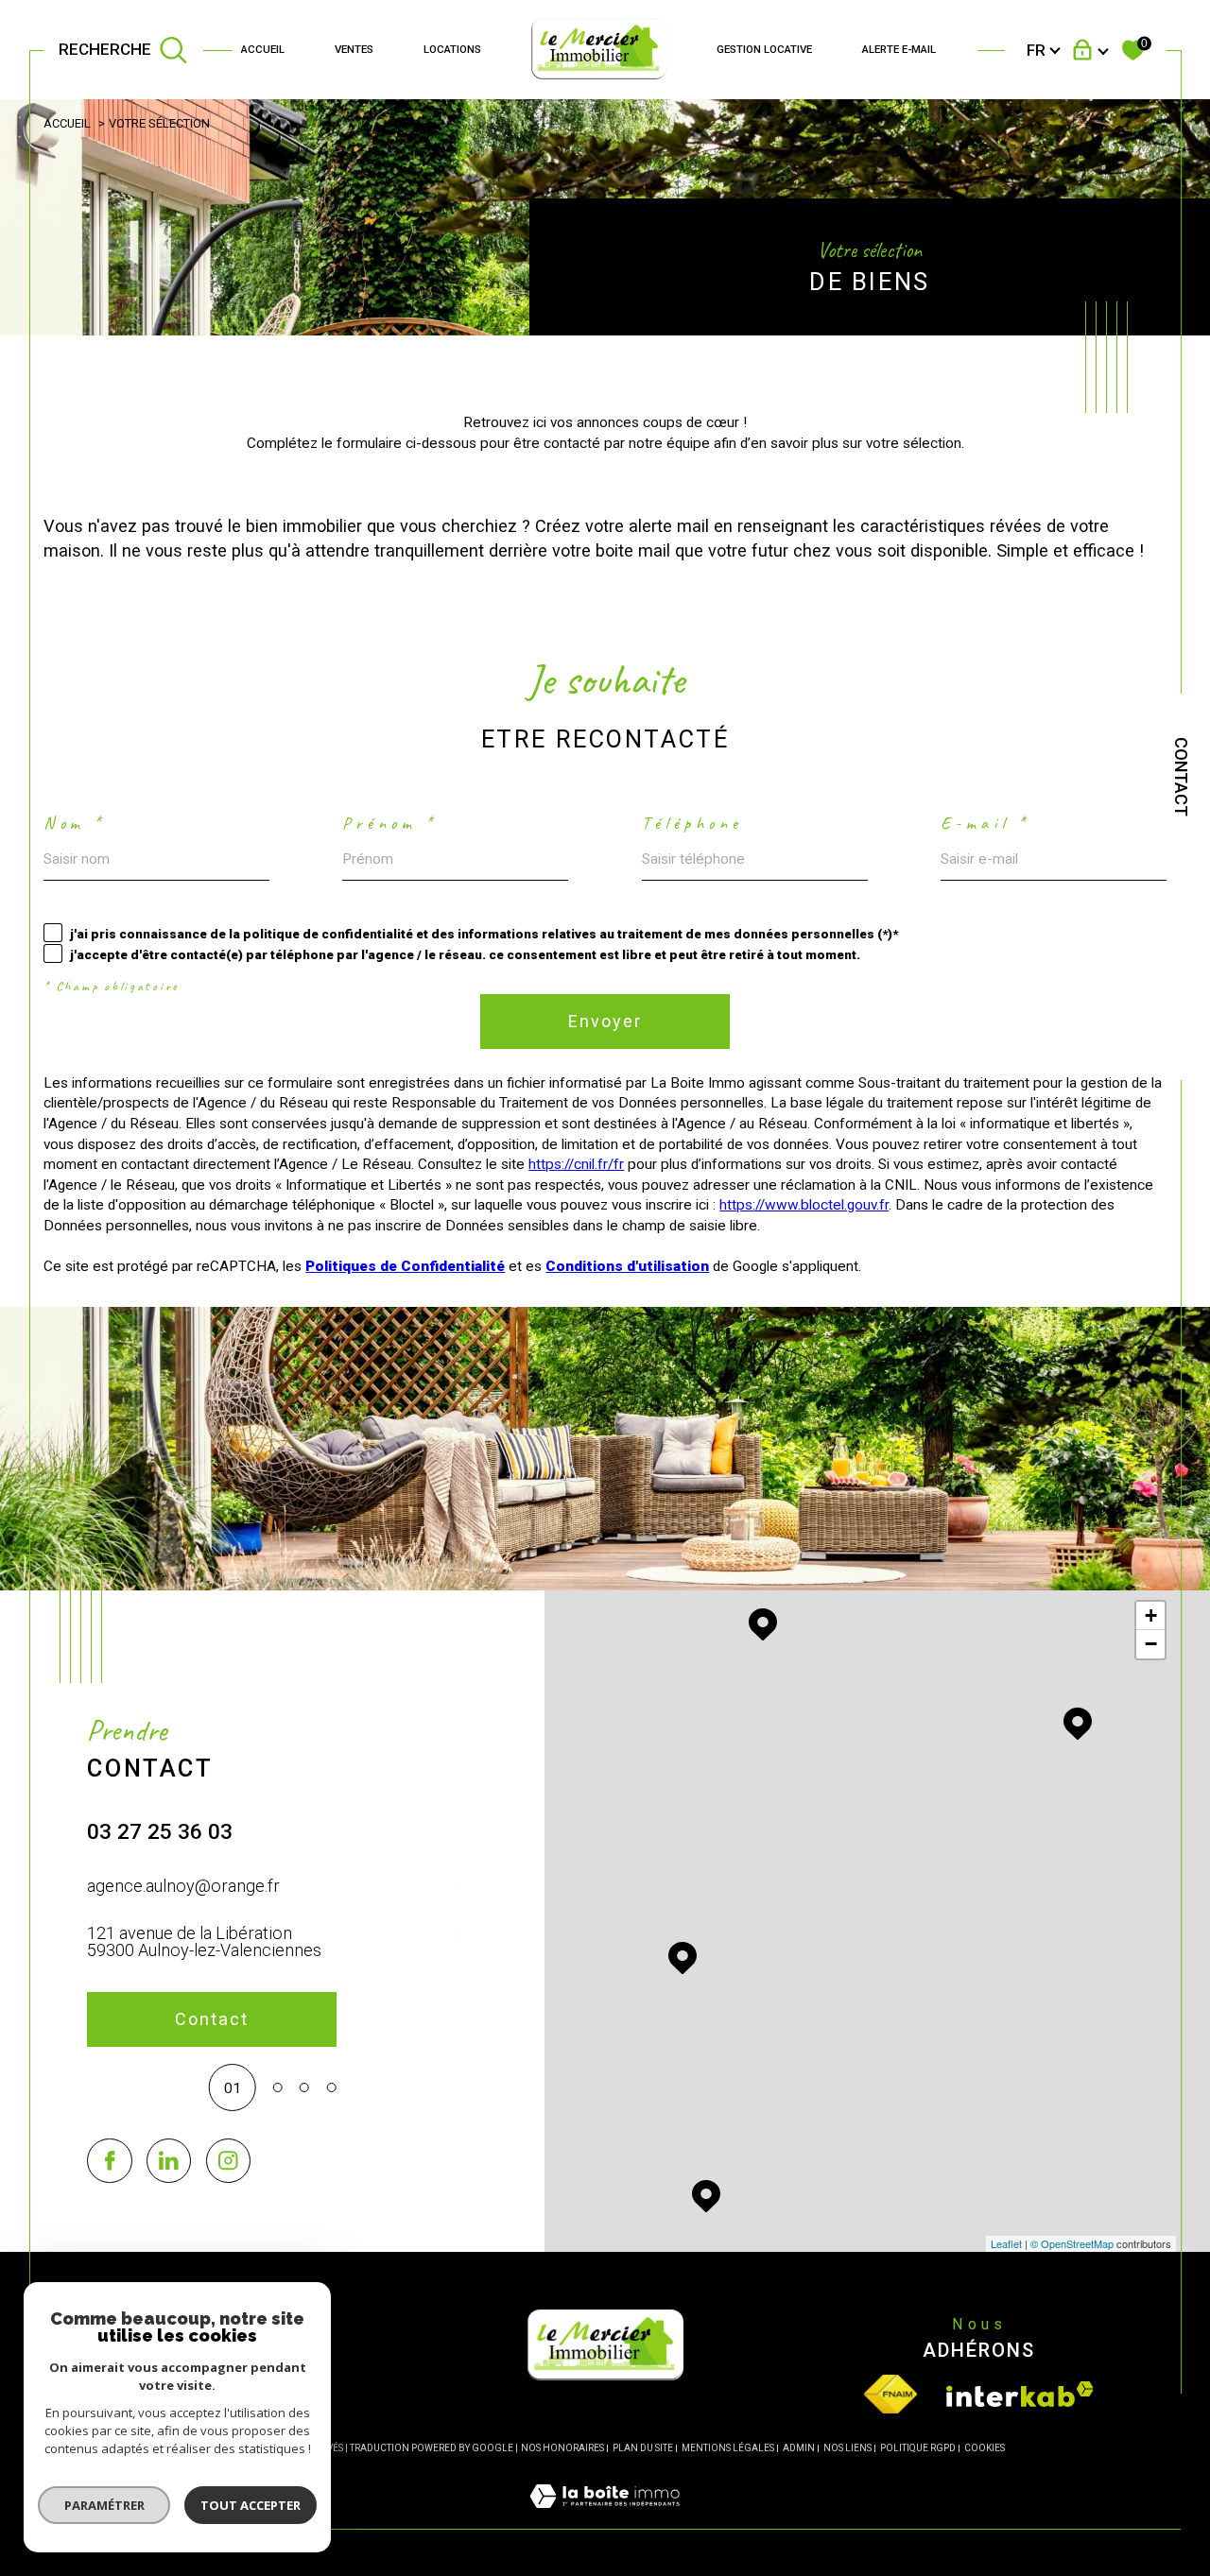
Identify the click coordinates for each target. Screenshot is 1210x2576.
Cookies (985, 2448)
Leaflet (1006, 2243)
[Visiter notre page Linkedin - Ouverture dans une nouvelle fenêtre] (169, 2161)
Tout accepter (251, 2505)
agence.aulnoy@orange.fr (183, 1886)
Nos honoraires (562, 2448)
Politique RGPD (918, 2448)
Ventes (354, 49)
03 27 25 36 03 (160, 1832)
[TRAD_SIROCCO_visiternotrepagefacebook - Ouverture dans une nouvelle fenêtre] (109, 2161)
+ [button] (1151, 1615)
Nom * (74, 823)
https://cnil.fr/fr (576, 1164)
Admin (799, 2448)
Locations (452, 49)
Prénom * (389, 823)
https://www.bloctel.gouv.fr (804, 1205)
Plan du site (643, 2448)
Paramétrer (104, 2505)
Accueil (263, 49)
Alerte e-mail (899, 49)
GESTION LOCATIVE (764, 49)
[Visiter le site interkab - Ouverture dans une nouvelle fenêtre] (1020, 2394)
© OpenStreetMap (1072, 2243)
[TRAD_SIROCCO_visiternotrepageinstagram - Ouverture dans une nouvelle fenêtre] (228, 2161)
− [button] (1151, 1644)
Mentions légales (728, 2448)
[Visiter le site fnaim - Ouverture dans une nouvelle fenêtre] (890, 2394)
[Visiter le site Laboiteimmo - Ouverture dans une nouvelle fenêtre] (605, 2518)
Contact (1181, 777)
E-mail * (985, 823)
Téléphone (692, 823)
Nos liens (847, 2448)
